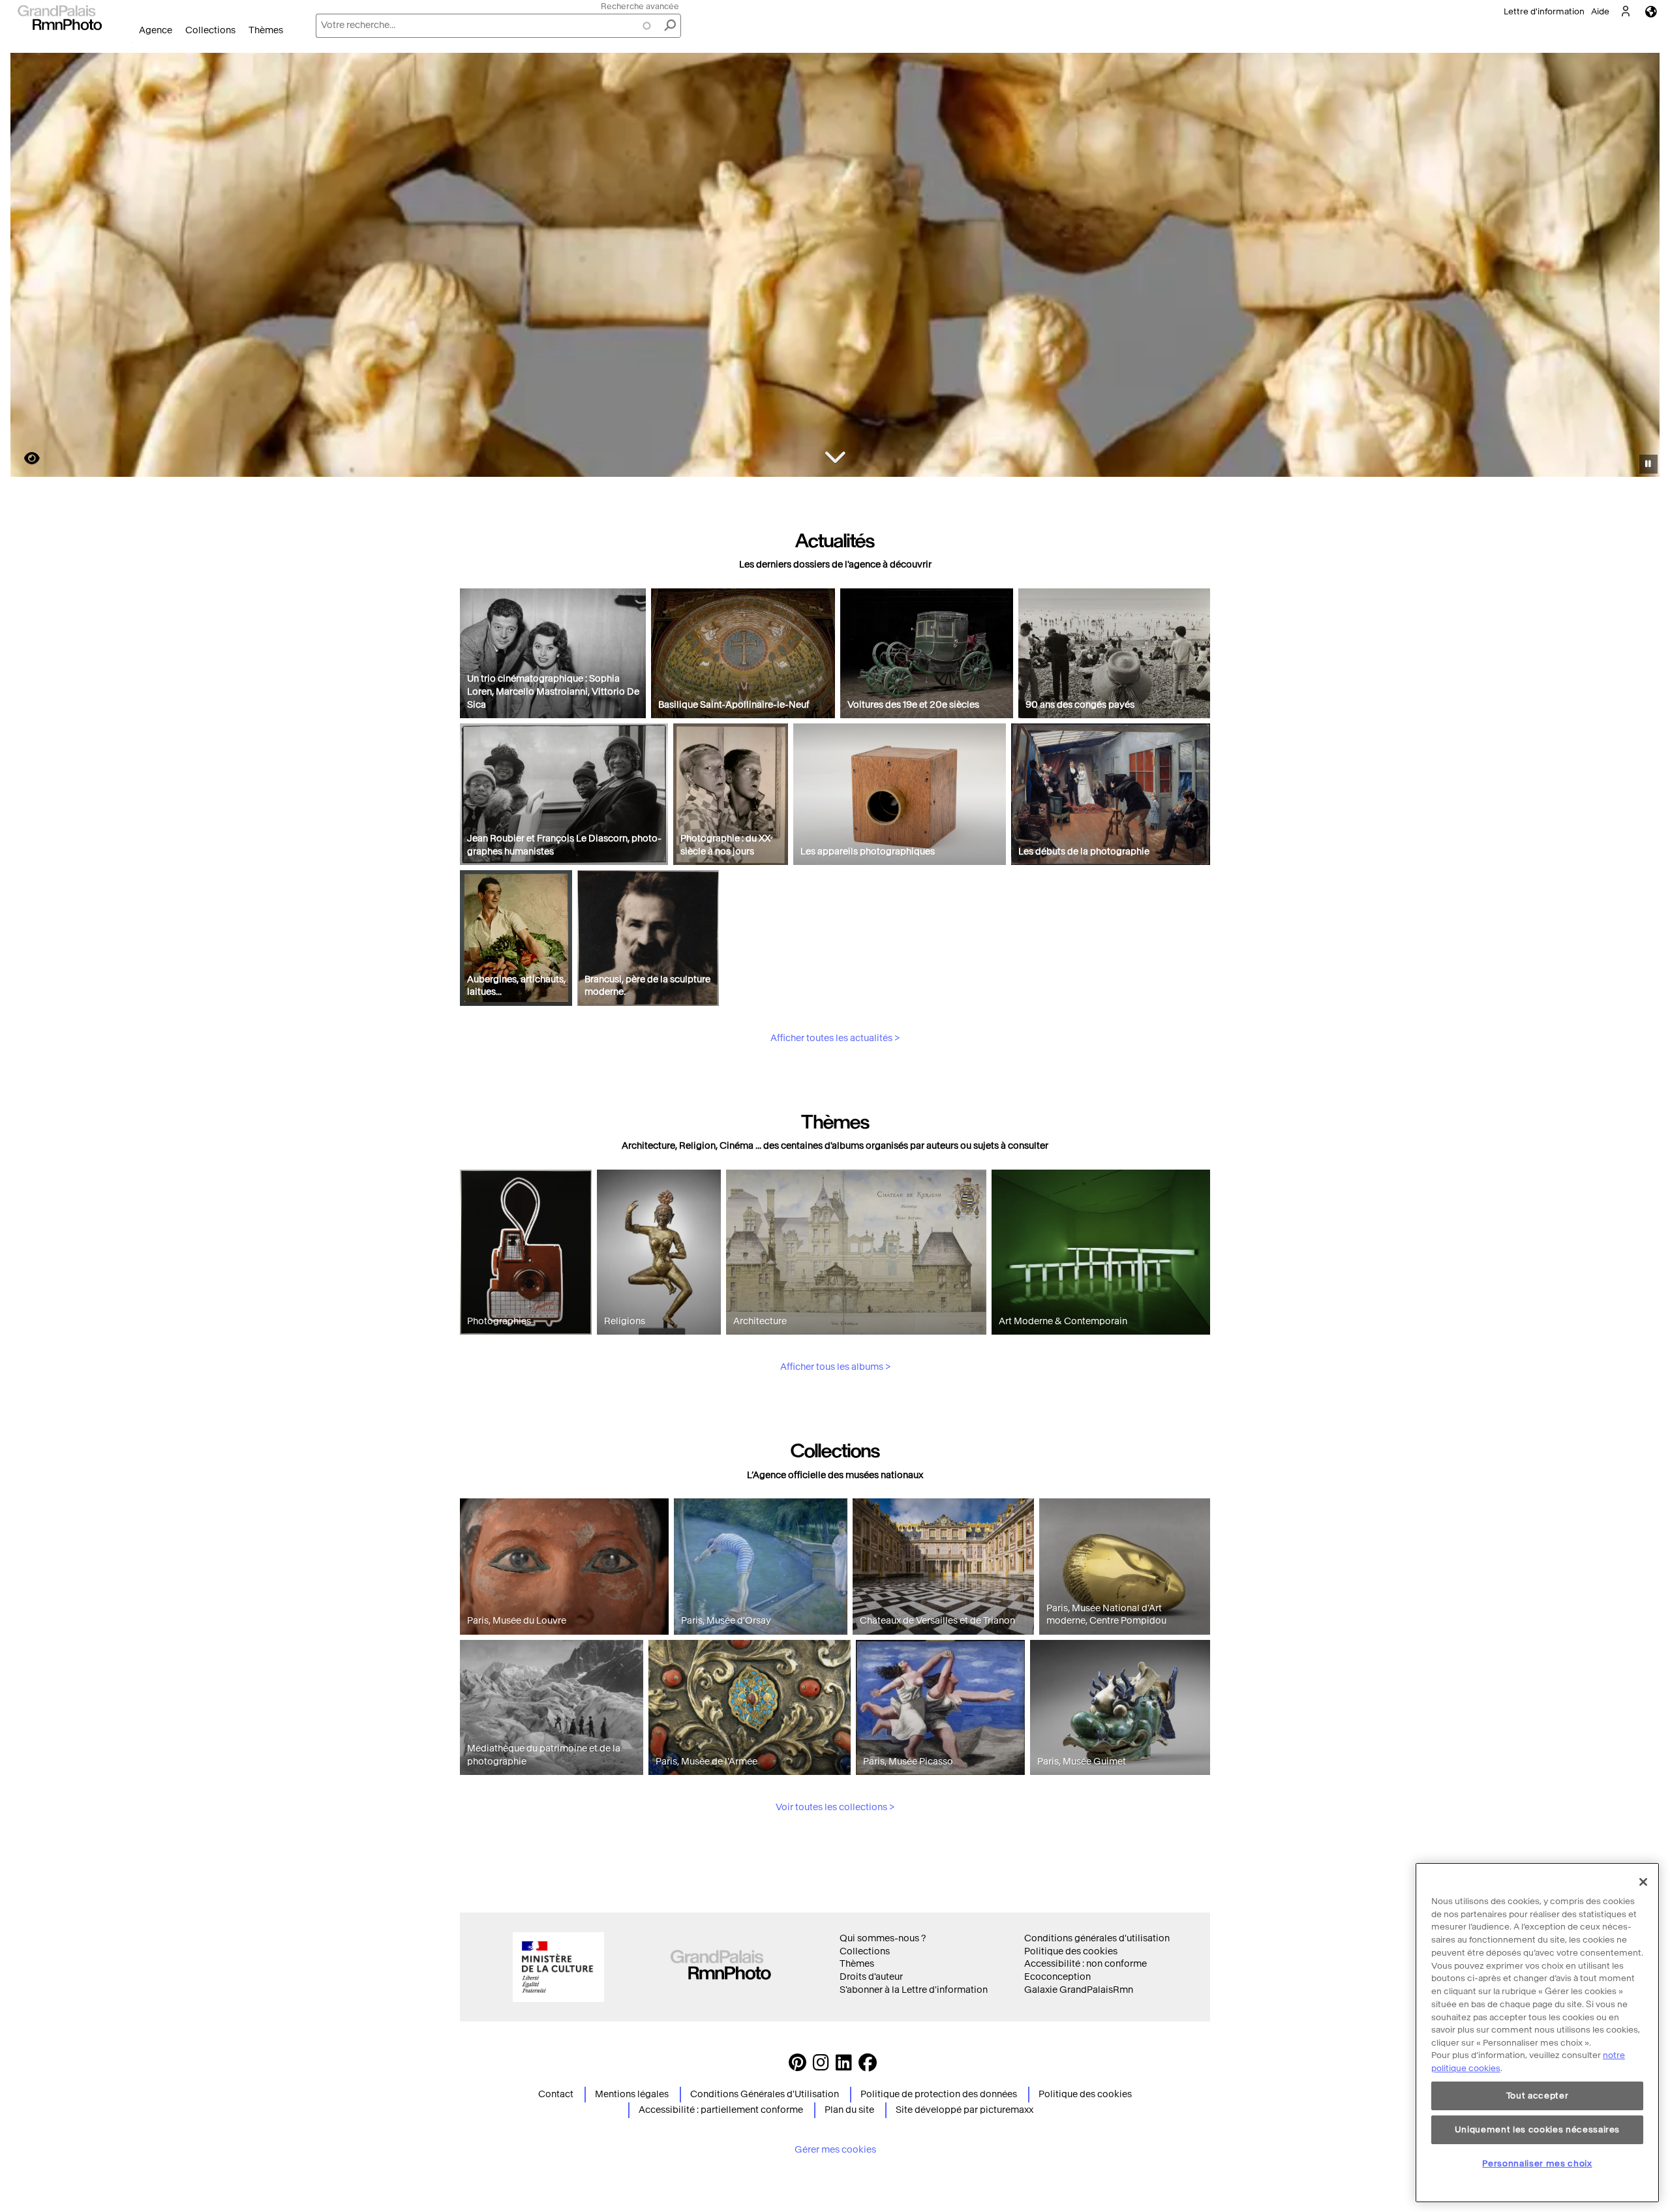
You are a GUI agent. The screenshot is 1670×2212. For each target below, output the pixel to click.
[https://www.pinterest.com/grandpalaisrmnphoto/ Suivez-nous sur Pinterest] (797, 2066)
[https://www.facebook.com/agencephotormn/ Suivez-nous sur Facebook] (868, 2066)
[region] (1537, 2033)
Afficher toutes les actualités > (835, 1038)
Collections (210, 30)
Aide (1600, 11)
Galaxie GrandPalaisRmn (1079, 1990)
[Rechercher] (670, 26)
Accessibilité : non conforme (1085, 1964)
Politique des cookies (1071, 1951)
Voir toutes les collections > (835, 1807)
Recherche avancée (640, 6)
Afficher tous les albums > (835, 1367)
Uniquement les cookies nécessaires (1537, 2129)
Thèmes (266, 30)
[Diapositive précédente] (28, 267)
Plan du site (849, 2110)
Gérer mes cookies (835, 2150)
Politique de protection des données (939, 2094)
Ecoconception (1057, 1977)
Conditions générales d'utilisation (1097, 1938)
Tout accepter (1538, 2096)
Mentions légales (632, 2094)
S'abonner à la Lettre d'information (914, 1990)
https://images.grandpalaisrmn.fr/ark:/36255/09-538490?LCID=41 (24, 458)
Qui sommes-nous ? (883, 1938)
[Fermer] (1643, 1882)
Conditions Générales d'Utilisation (765, 2094)
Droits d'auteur (871, 1977)
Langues (1651, 11)
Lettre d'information (1544, 11)
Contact (556, 2094)
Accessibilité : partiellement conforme (721, 2110)
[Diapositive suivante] (1643, 267)
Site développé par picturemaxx (964, 2110)
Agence (156, 30)
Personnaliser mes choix (1537, 2163)
